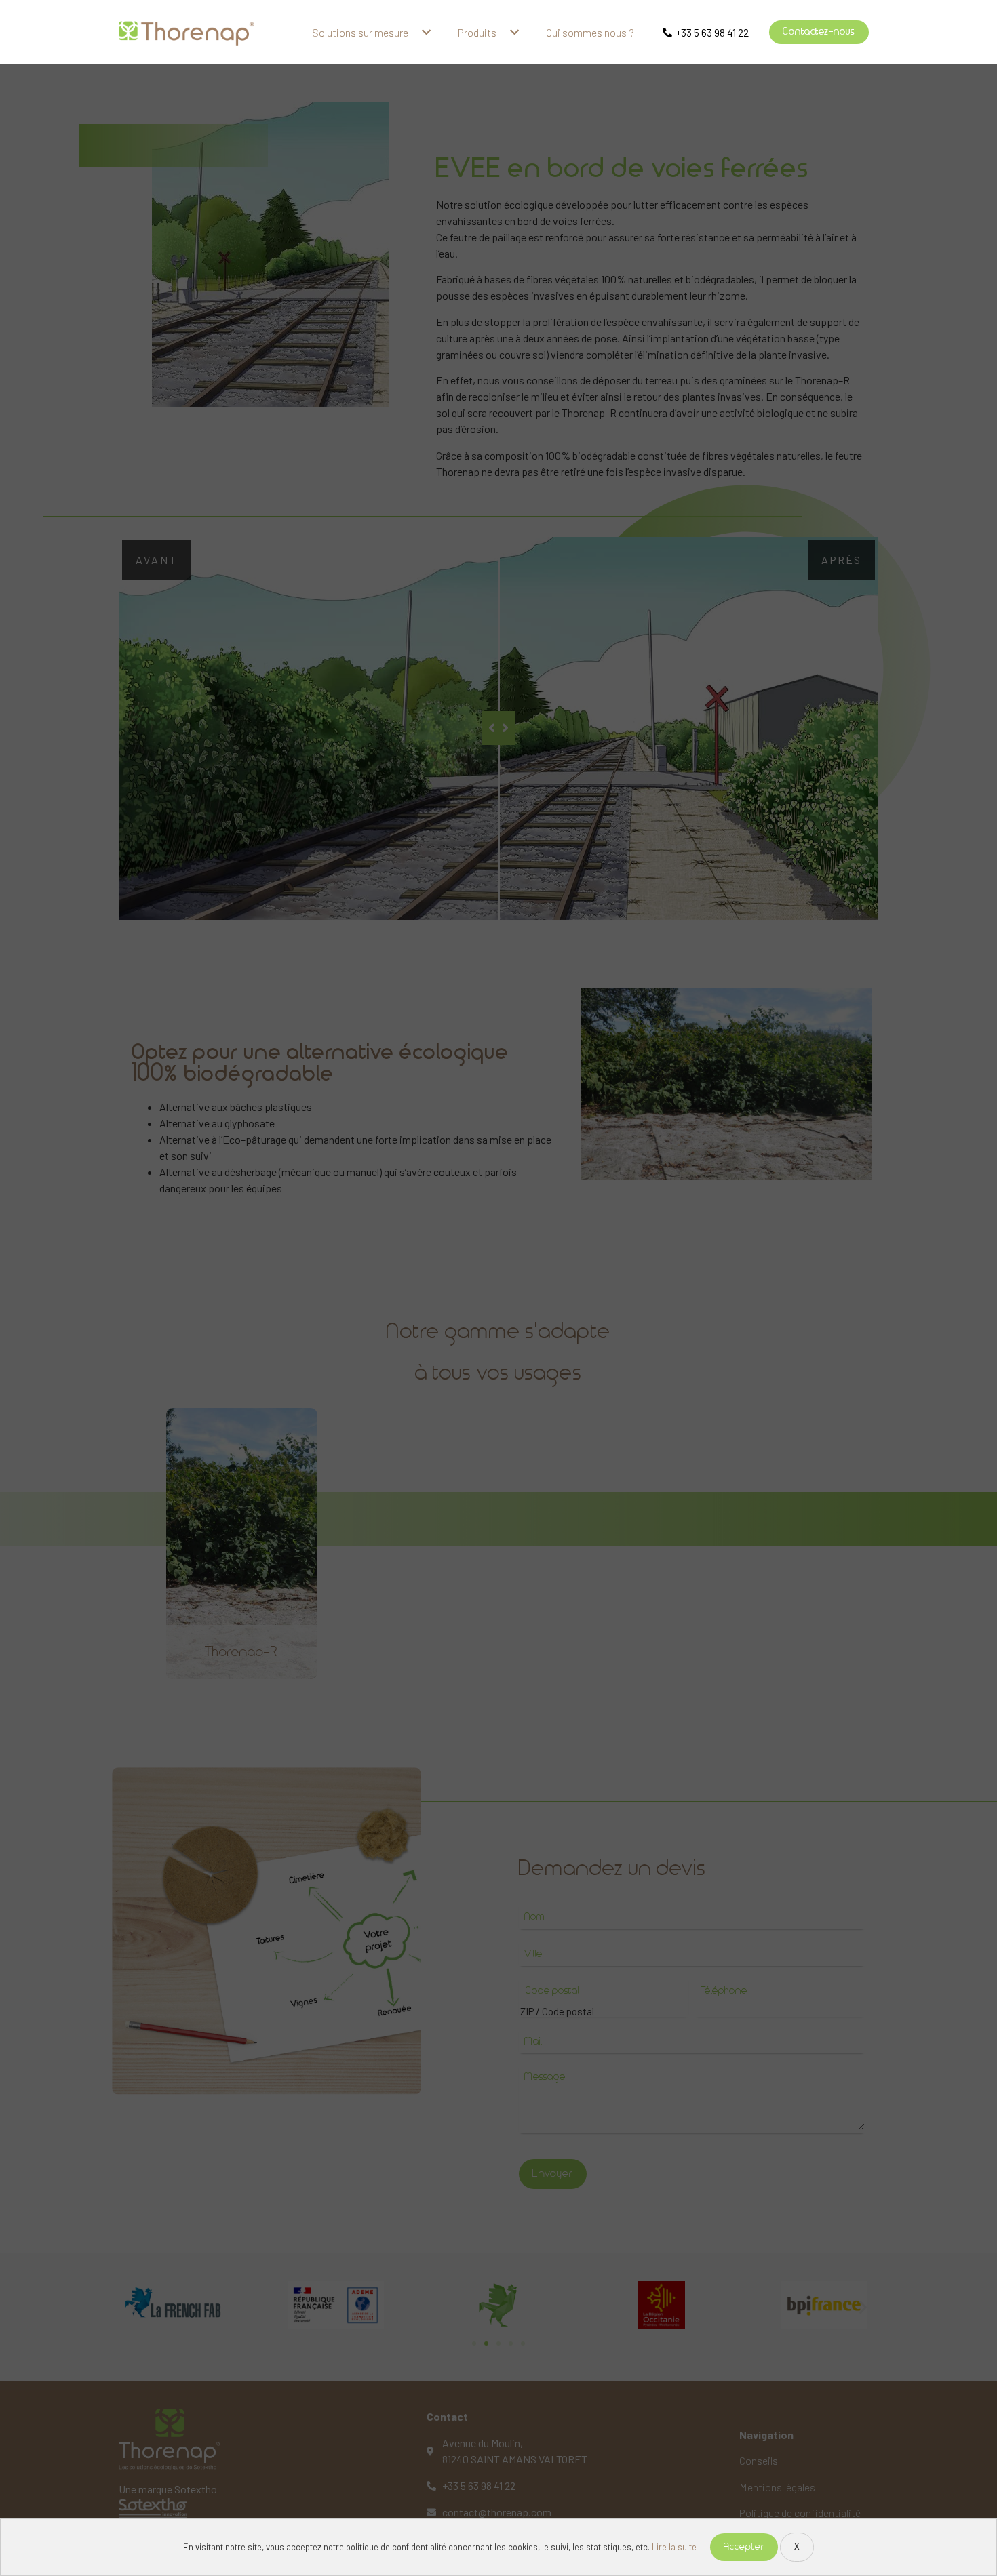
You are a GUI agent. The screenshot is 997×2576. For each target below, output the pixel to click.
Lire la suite (674, 2547)
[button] (819, 32)
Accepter (744, 2547)
